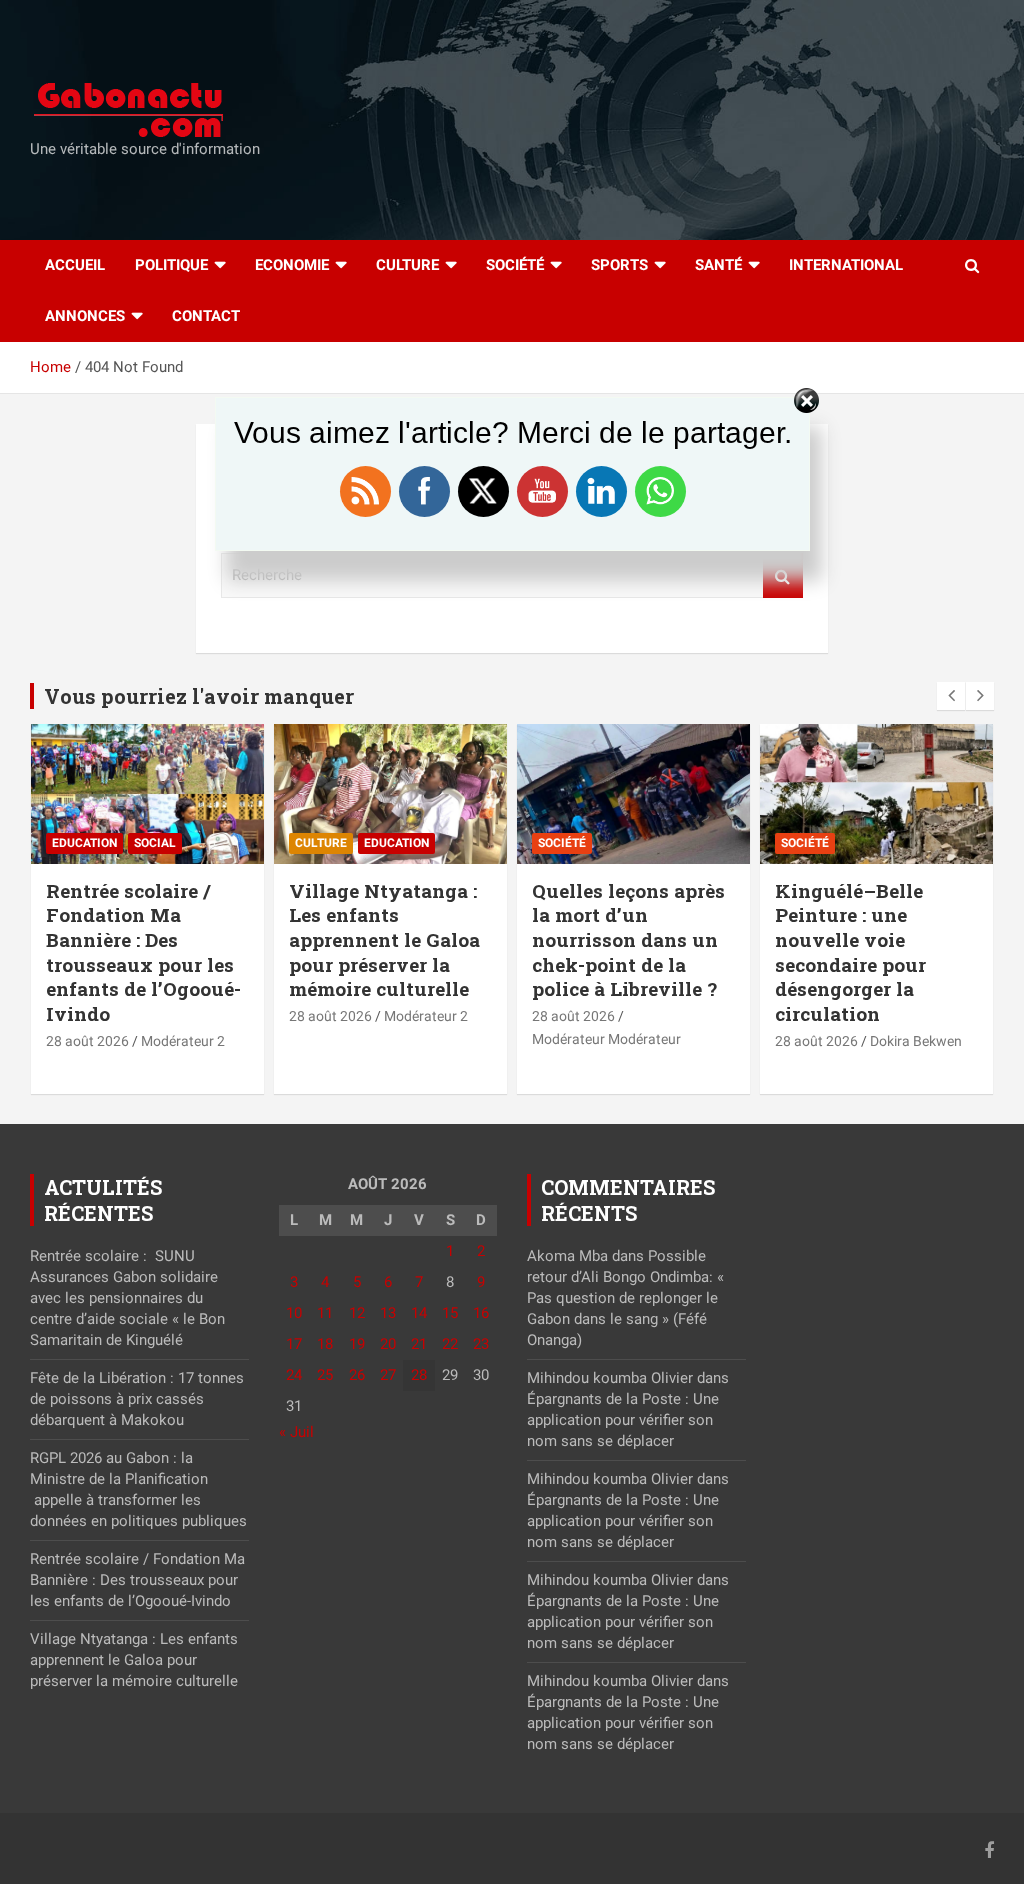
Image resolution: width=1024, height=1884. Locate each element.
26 (357, 1375)
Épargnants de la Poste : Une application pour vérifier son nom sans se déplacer (623, 1420)
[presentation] (951, 696)
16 (481, 1313)
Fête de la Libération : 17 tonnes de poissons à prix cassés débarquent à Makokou (137, 1399)
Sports (619, 265)
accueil (75, 265)
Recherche (783, 575)
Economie (292, 265)
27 (388, 1375)
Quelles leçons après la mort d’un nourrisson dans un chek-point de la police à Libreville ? (628, 940)
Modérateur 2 (183, 1041)
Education (84, 843)
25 (325, 1375)
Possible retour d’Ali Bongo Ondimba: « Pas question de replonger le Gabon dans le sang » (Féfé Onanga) (625, 1298)
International (846, 265)
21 (419, 1344)
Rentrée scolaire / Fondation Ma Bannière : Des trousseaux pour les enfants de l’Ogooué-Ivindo (143, 952)
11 (325, 1313)
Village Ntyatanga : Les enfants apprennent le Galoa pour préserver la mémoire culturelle (384, 940)
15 (450, 1313)
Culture (407, 265)
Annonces (85, 316)
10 (294, 1313)
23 (481, 1344)
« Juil (296, 1432)
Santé (718, 265)
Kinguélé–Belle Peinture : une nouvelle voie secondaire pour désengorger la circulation (850, 952)
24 (294, 1375)
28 (419, 1375)
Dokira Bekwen (916, 1041)
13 (388, 1313)
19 (357, 1344)
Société (515, 265)
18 (325, 1344)
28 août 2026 (87, 1041)
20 (388, 1344)
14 (419, 1313)
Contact (206, 316)
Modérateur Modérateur (606, 1039)
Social (155, 843)
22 (450, 1344)
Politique (171, 265)
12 (357, 1313)
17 (294, 1344)
